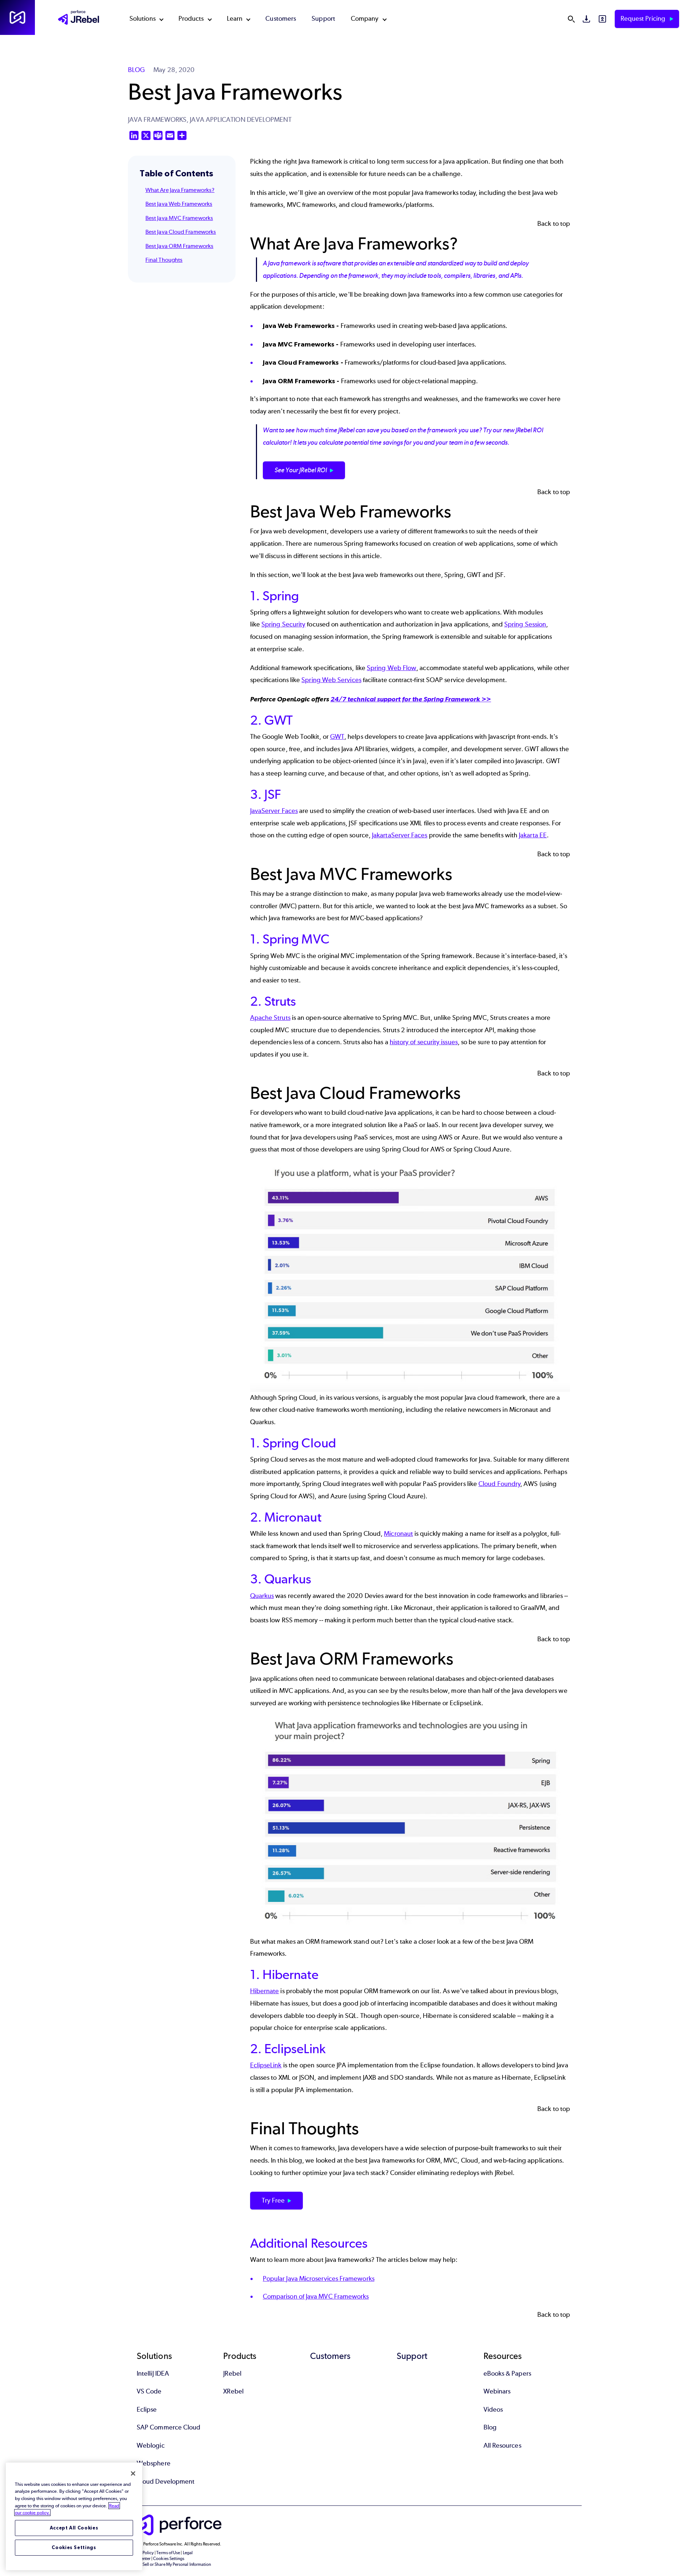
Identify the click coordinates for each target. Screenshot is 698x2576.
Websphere (154, 2463)
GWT (337, 737)
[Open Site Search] (571, 19)
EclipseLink (266, 2065)
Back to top (554, 224)
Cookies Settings (74, 2547)
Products (191, 19)
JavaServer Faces (274, 811)
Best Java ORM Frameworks (179, 246)
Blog (490, 2427)
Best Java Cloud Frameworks (181, 232)
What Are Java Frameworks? (180, 190)
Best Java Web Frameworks (179, 204)
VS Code (149, 2391)
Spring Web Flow (392, 668)
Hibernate (265, 1991)
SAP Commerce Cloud (169, 2427)
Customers (281, 19)
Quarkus (262, 1596)
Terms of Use (168, 2553)
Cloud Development (166, 2481)
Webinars (497, 2391)
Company (365, 19)
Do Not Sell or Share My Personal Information (170, 2564)
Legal (188, 2553)
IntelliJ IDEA (153, 2373)
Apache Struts (270, 1018)
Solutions (143, 19)
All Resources (502, 2445)
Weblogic (151, 2445)
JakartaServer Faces (400, 835)
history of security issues (424, 1042)
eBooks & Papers (507, 2373)
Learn (235, 19)
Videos (493, 2409)
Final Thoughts (164, 260)
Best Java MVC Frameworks (179, 218)
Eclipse (147, 2409)
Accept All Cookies (74, 2528)
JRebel (232, 2373)
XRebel (233, 2391)
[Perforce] (17, 17)
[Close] (133, 2473)
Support (323, 19)
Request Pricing (644, 19)
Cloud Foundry (499, 1484)
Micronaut (398, 1534)
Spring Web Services (331, 680)
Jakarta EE (533, 835)
